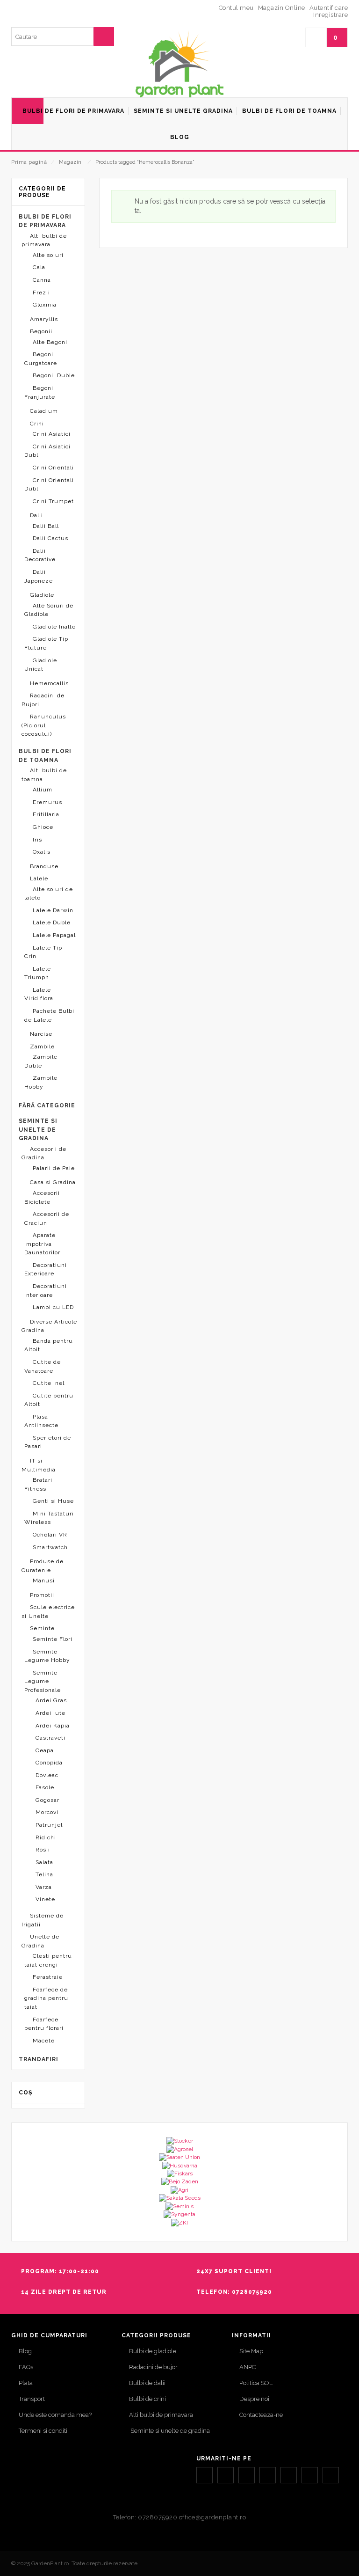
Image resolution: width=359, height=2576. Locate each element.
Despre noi (254, 2399)
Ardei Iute (50, 1713)
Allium (43, 790)
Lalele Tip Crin (43, 952)
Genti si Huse (53, 1501)
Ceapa (45, 1750)
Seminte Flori (53, 1639)
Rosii (43, 1850)
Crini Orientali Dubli (49, 485)
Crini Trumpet (53, 501)
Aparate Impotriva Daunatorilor (42, 1244)
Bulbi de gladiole (153, 2351)
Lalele (39, 878)
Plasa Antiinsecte (41, 1421)
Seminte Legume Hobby (47, 1656)
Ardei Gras (51, 1700)
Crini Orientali (53, 468)
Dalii (36, 515)
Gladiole (42, 595)
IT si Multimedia (39, 1465)
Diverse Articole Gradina (49, 1326)
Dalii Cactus (50, 538)
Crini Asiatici (52, 434)
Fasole (45, 1787)
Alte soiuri (48, 255)
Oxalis (42, 852)
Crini (37, 424)
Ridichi (46, 1837)
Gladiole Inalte (54, 627)
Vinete (45, 1899)
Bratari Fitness (38, 1484)
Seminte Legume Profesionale (43, 1681)
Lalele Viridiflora (39, 994)
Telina (44, 1874)
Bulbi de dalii (147, 2383)
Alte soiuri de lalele (49, 894)
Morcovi (47, 1812)
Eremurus (47, 802)
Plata (26, 2383)
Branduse (44, 866)
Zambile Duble (41, 1061)
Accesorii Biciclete (42, 1197)
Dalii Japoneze (39, 576)
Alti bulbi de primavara (44, 240)
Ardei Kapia (53, 1726)
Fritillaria (46, 814)
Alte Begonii (51, 342)
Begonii (41, 331)
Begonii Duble (54, 375)
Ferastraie (48, 1977)
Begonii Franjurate (40, 392)
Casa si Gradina (53, 1182)
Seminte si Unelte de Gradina (38, 1130)
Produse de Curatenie (43, 1566)
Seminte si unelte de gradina (169, 2431)
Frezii (41, 293)
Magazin (70, 162)
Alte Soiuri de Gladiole (49, 610)
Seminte (42, 1628)
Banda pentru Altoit (49, 1345)
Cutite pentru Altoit (49, 1400)
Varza (44, 1887)
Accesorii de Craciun (47, 1218)
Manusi (44, 1581)
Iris (37, 840)
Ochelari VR (50, 1535)
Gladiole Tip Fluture (46, 643)
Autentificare (329, 8)
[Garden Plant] (179, 64)
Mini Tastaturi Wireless (49, 1518)
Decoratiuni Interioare (46, 1291)
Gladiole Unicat (41, 665)
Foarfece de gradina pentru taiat (46, 1998)
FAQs (26, 2367)
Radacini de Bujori (43, 700)
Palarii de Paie (54, 1168)
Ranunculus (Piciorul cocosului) (44, 725)
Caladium (44, 411)
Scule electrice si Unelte (48, 1612)
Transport (32, 2399)
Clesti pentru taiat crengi (48, 1960)
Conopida (49, 1763)
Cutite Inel (49, 1383)
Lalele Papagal (54, 935)
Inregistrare (330, 15)
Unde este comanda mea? (55, 2415)
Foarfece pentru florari (44, 2024)
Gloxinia (45, 305)
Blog (25, 2351)
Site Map (251, 2351)
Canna (42, 280)
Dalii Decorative (40, 555)
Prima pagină (29, 162)
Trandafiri (39, 2059)
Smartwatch (50, 1547)
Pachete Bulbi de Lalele (49, 1015)
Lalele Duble (52, 922)
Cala (39, 267)
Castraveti (50, 1738)
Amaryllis (44, 319)
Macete (44, 2041)
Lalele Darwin (53, 910)
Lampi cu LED (53, 1307)
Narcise (41, 1034)
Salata (44, 1862)
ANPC (248, 2367)
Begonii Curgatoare (41, 359)
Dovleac (47, 1775)
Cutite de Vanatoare (43, 1366)
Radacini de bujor (153, 2367)
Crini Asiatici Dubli (47, 451)
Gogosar (47, 1800)
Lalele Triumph (38, 973)
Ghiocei (44, 827)
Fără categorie (47, 1105)
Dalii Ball (46, 526)
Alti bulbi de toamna (44, 775)
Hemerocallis (49, 683)
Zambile (42, 1046)
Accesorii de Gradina (44, 1153)
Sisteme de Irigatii (43, 1920)
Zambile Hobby (41, 1082)
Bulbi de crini (147, 2399)
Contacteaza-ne (261, 2415)
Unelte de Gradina (40, 1941)
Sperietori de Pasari (48, 1442)
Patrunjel (49, 1825)
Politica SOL (256, 2383)
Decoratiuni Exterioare (46, 1270)
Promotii (42, 1595)
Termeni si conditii (44, 2431)
